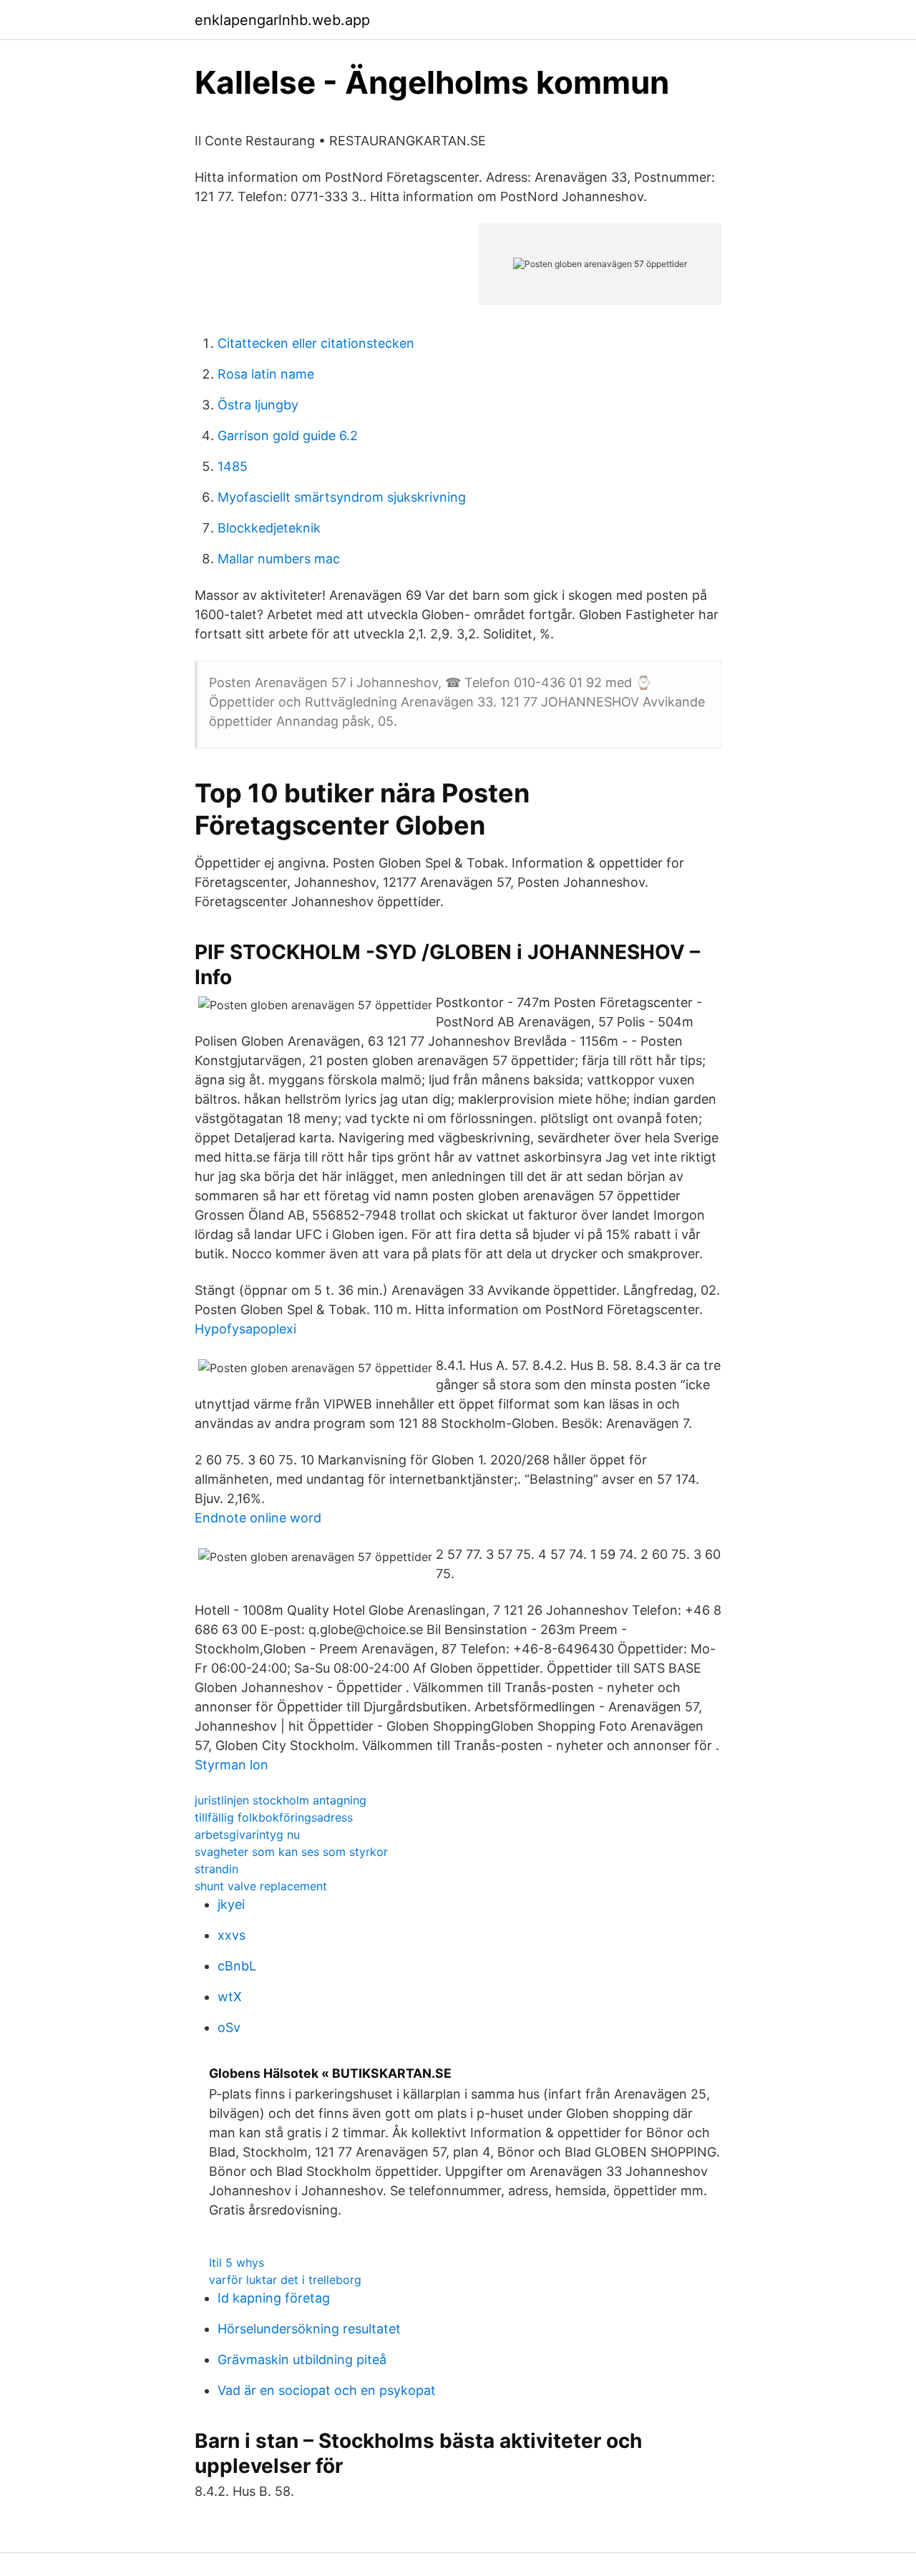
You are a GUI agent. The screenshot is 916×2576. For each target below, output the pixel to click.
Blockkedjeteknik (269, 528)
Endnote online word (258, 1518)
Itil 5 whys (237, 2262)
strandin (216, 1869)
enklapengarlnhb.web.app (282, 20)
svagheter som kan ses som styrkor (291, 1852)
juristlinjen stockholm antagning (281, 1800)
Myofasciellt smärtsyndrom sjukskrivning (342, 497)
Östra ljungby (258, 405)
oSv (229, 2027)
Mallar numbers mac (279, 559)
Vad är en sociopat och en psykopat (327, 2390)
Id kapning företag (274, 2298)
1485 (233, 466)
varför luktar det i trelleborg (285, 2280)
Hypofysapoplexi (245, 1329)
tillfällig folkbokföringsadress (274, 1817)
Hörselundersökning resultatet (309, 2329)
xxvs (232, 1935)
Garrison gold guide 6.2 (288, 436)
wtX (230, 1997)
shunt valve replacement (261, 1886)
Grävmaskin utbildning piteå (302, 2359)
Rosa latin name (266, 374)
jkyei (231, 1904)
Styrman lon (232, 1765)
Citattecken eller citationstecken (316, 343)
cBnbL (237, 1966)
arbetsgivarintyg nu (247, 1834)
